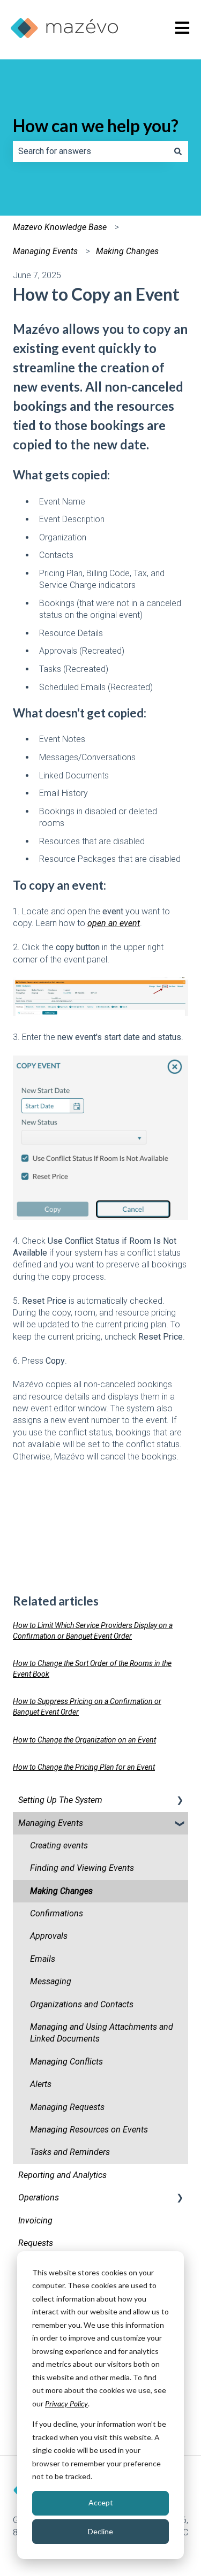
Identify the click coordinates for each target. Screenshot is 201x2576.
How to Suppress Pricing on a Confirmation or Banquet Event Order (87, 1707)
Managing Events (45, 251)
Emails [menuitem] (43, 1959)
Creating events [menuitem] (59, 1845)
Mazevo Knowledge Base (60, 227)
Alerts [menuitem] (41, 2084)
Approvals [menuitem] (49, 1936)
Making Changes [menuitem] (61, 1891)
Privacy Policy (66, 2403)
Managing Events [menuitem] (51, 1823)
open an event (114, 923)
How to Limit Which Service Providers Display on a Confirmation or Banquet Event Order (93, 1631)
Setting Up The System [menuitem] (60, 1800)
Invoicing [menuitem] (35, 2220)
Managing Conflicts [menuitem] (66, 2062)
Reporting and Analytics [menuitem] (62, 2175)
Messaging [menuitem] (51, 1981)
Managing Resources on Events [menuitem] (89, 2130)
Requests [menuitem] (36, 2243)
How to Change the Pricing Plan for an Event (84, 1767)
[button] (180, 1801)
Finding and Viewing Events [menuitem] (82, 1868)
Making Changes (127, 251)
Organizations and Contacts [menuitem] (82, 2004)
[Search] (178, 151)
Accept (101, 2502)
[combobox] (90, 151)
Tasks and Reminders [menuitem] (70, 2152)
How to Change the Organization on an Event (84, 1740)
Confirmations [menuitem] (57, 1913)
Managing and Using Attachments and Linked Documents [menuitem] (102, 2033)
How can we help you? (96, 125)
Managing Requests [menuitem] (67, 2107)
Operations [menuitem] (39, 2197)
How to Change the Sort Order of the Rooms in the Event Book (92, 1669)
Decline (100, 2531)
